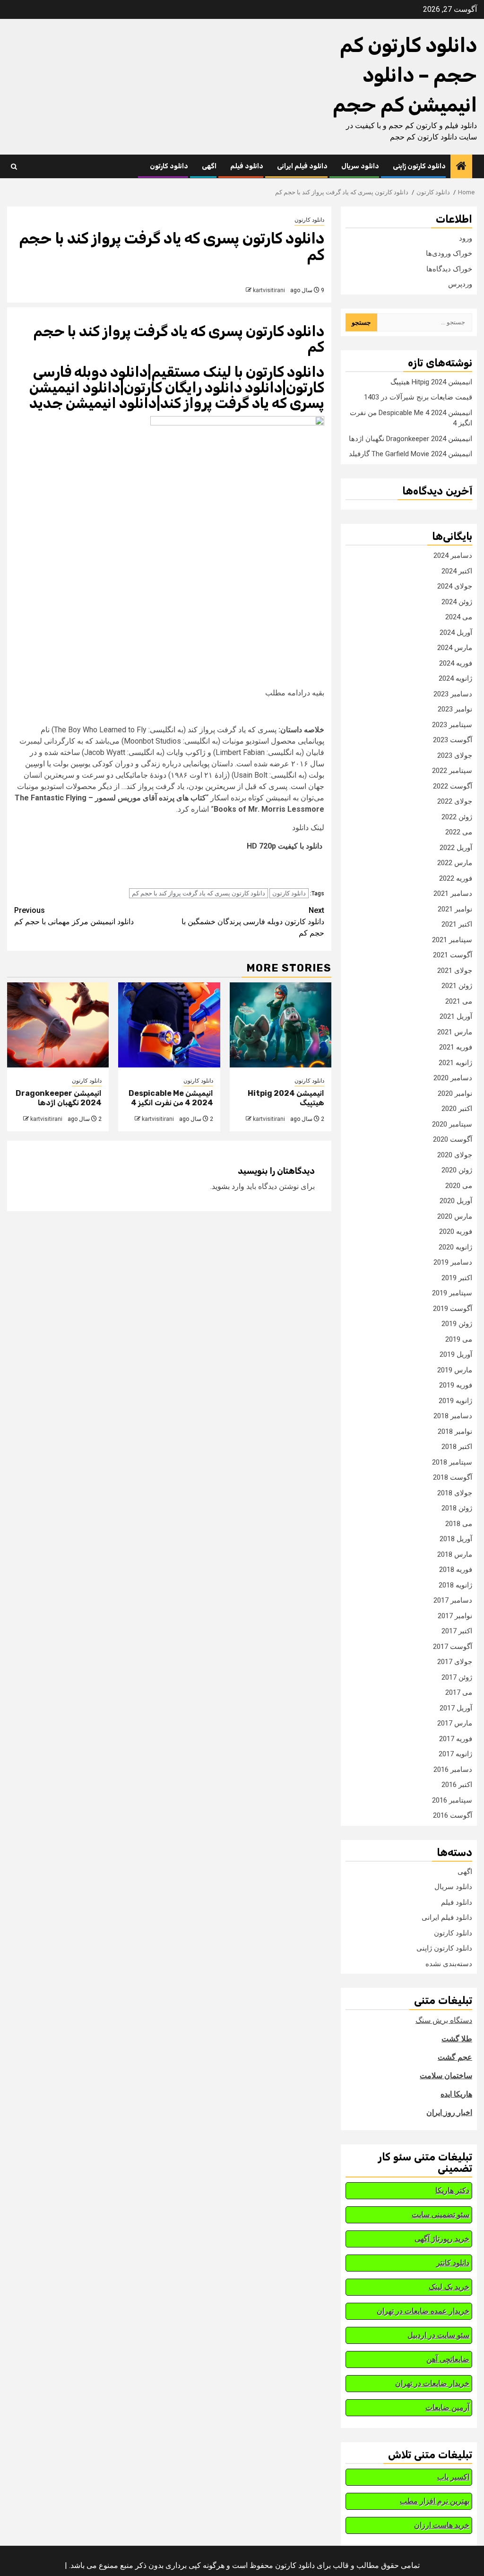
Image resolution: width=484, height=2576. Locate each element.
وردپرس (460, 284)
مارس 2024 (455, 648)
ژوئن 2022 (457, 817)
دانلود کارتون (169, 166)
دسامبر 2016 (453, 1769)
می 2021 (459, 1001)
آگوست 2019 (453, 1309)
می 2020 (459, 1186)
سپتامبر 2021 (452, 940)
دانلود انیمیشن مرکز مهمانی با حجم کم (74, 916)
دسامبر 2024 (453, 555)
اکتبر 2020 (457, 1109)
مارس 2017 (455, 1723)
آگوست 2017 (453, 1647)
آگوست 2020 (453, 1139)
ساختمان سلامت (446, 2076)
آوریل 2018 (456, 1539)
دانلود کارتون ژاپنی (419, 166)
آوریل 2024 (456, 633)
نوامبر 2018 (455, 1431)
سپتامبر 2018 (452, 1462)
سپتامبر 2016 (452, 1800)
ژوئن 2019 (457, 1324)
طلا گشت (457, 2039)
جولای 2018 (455, 1493)
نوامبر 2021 (455, 909)
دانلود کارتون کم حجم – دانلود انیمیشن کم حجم (405, 75)
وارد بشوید (228, 1186)
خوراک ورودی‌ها (449, 253)
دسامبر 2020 (453, 1078)
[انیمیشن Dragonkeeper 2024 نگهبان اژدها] (58, 1025)
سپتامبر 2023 (452, 725)
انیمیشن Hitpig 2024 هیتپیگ (431, 382)
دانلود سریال (360, 166)
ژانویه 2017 (455, 1754)
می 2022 (459, 832)
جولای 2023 (455, 755)
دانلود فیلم (247, 166)
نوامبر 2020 (455, 1093)
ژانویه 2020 (455, 1247)
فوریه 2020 (456, 1232)
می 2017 (459, 1692)
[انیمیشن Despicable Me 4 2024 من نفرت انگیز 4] (169, 1025)
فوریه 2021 (456, 1047)
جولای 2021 (455, 971)
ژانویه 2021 (455, 1063)
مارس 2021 (455, 1032)
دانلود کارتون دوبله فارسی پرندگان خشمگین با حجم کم (253, 922)
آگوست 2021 (453, 955)
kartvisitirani (269, 290)
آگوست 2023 (453, 740)
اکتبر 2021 (457, 924)
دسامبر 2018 (453, 1416)
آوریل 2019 (456, 1354)
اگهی (209, 166)
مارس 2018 (455, 1554)
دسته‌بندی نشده (449, 1964)
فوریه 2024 (456, 663)
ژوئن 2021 (457, 986)
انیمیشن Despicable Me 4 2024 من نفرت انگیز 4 (171, 1098)
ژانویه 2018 (455, 1585)
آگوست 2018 (453, 1477)
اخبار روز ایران (449, 2112)
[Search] (14, 167)
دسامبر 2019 (453, 1262)
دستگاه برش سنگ (444, 2020)
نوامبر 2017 (455, 1616)
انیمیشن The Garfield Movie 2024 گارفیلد (411, 454)
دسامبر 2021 (453, 893)
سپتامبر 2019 (452, 1293)
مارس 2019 (455, 1370)
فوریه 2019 (456, 1385)
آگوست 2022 (453, 786)
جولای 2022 (455, 801)
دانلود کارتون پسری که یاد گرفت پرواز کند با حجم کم (199, 893)
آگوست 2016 (453, 1815)
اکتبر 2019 (457, 1278)
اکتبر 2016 (457, 1785)
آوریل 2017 (456, 1708)
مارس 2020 (455, 1216)
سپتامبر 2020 (452, 1124)
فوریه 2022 (456, 878)
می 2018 (459, 1524)
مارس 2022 (455, 863)
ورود (466, 238)
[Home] (461, 167)
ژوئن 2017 (457, 1677)
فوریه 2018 (456, 1570)
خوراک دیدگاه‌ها (449, 269)
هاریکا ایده (456, 2094)
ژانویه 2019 (455, 1401)
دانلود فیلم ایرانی (302, 166)
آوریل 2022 (456, 848)
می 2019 (459, 1339)
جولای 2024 (455, 586)
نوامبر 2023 (455, 709)
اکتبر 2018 (457, 1447)
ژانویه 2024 (455, 678)
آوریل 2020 (456, 1201)
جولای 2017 (455, 1662)
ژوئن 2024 (457, 602)
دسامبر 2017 (453, 1600)
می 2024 (459, 617)
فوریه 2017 (456, 1739)
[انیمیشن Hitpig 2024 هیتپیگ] (281, 1025)
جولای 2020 (455, 1155)
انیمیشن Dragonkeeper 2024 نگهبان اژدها (59, 1098)
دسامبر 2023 (453, 694)
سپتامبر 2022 (452, 771)
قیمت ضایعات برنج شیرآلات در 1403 (418, 397)
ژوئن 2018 (457, 1508)
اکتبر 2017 (457, 1631)
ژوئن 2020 (457, 1170)
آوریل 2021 (456, 1016)
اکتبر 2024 (457, 571)
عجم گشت (455, 2057)
